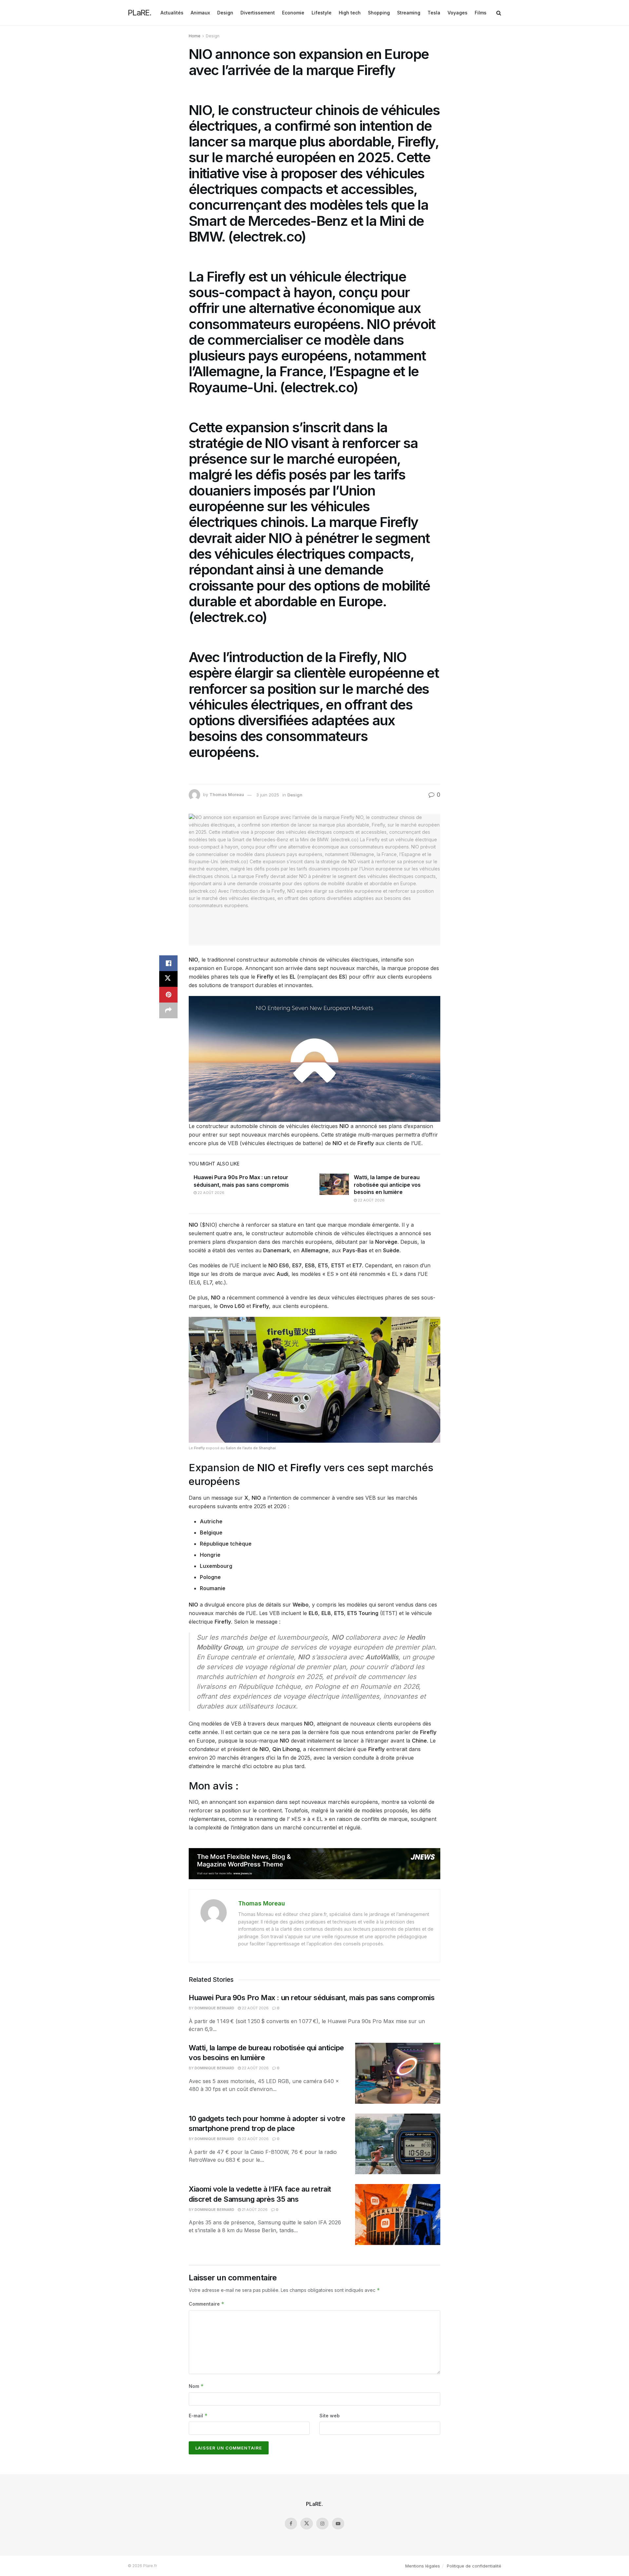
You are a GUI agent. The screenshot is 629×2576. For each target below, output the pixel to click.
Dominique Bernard (214, 2008)
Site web (330, 2416)
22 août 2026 (210, 1193)
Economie (293, 13)
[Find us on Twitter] (307, 2524)
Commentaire (207, 2304)
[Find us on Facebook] (291, 2524)
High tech (350, 13)
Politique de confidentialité (474, 2566)
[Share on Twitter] (168, 979)
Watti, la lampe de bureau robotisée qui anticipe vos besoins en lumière (387, 1185)
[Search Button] (499, 13)
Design (225, 13)
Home (195, 36)
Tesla (434, 13)
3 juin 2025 (268, 795)
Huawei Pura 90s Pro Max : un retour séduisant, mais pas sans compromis (312, 1998)
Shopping (379, 13)
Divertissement (258, 13)
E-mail (198, 2416)
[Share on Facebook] (168, 963)
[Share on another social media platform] (168, 1010)
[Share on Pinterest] (168, 995)
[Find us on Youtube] (338, 2524)
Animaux (200, 13)
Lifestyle (322, 13)
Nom (196, 2386)
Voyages (457, 13)
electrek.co (267, 236)
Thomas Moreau (227, 795)
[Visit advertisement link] (314, 1864)
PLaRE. (140, 13)
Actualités (172, 13)
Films (481, 13)
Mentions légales (423, 2566)
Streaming (409, 13)
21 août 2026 (254, 2210)
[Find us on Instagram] (322, 2524)
